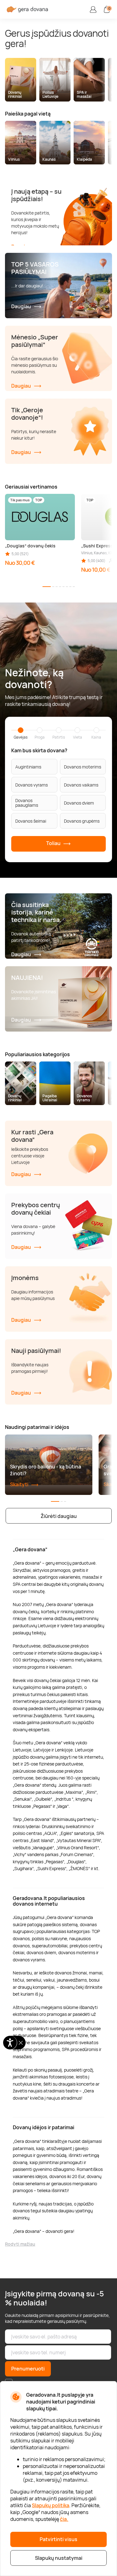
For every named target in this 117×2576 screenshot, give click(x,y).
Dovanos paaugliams (27, 803)
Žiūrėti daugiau (59, 1516)
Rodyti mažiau (20, 2244)
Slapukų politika (51, 2505)
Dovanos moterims (83, 767)
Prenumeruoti (28, 2369)
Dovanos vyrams (32, 785)
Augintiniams (28, 767)
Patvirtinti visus (58, 2539)
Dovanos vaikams (81, 785)
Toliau (54, 844)
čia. (64, 2519)
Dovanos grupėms (82, 821)
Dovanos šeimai (31, 821)
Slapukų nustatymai (59, 2558)
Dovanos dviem (79, 803)
